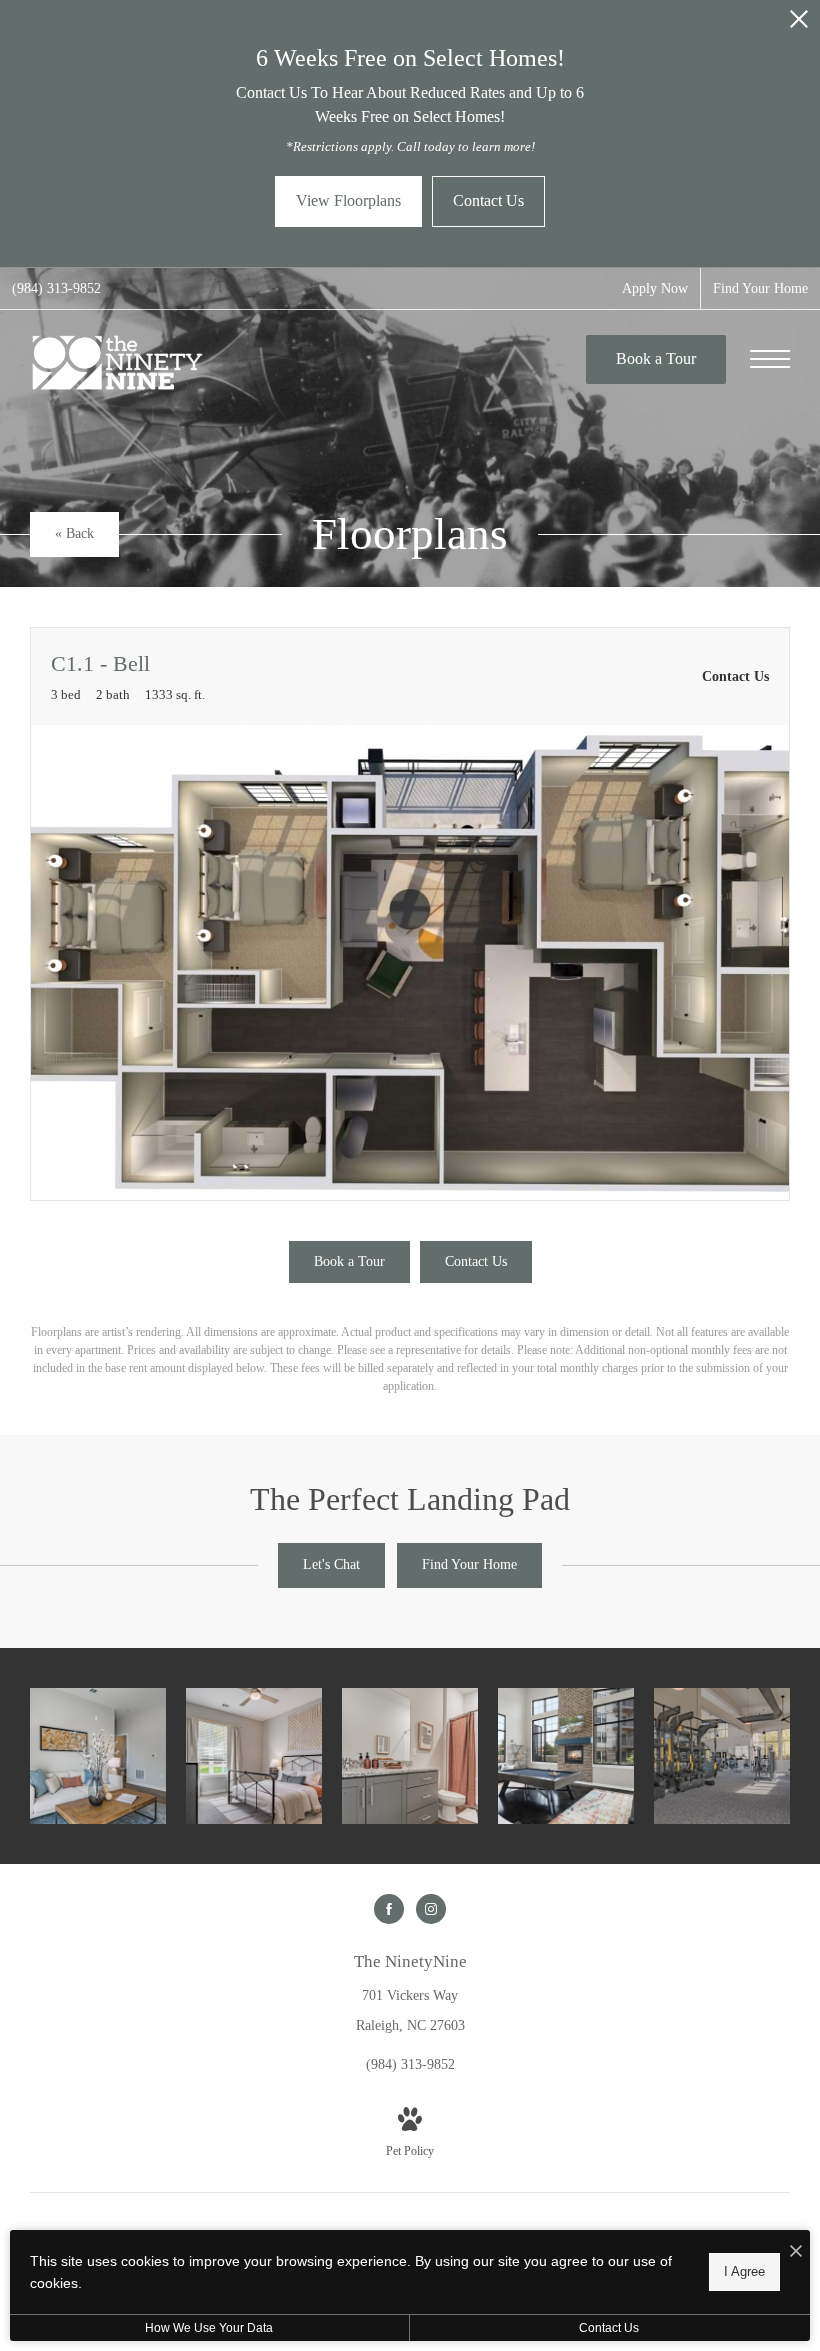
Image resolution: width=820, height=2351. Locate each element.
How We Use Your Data (209, 2328)
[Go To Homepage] (117, 362)
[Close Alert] (799, 24)
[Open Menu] (770, 359)
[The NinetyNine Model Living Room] (98, 1756)
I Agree (744, 2271)
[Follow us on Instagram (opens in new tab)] (431, 1909)
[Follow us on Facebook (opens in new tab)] (389, 1909)
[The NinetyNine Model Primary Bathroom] (410, 1756)
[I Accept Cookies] (796, 2252)
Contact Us (609, 2328)
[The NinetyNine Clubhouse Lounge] (566, 1756)
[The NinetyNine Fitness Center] (722, 1756)
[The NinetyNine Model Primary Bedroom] (254, 1756)
